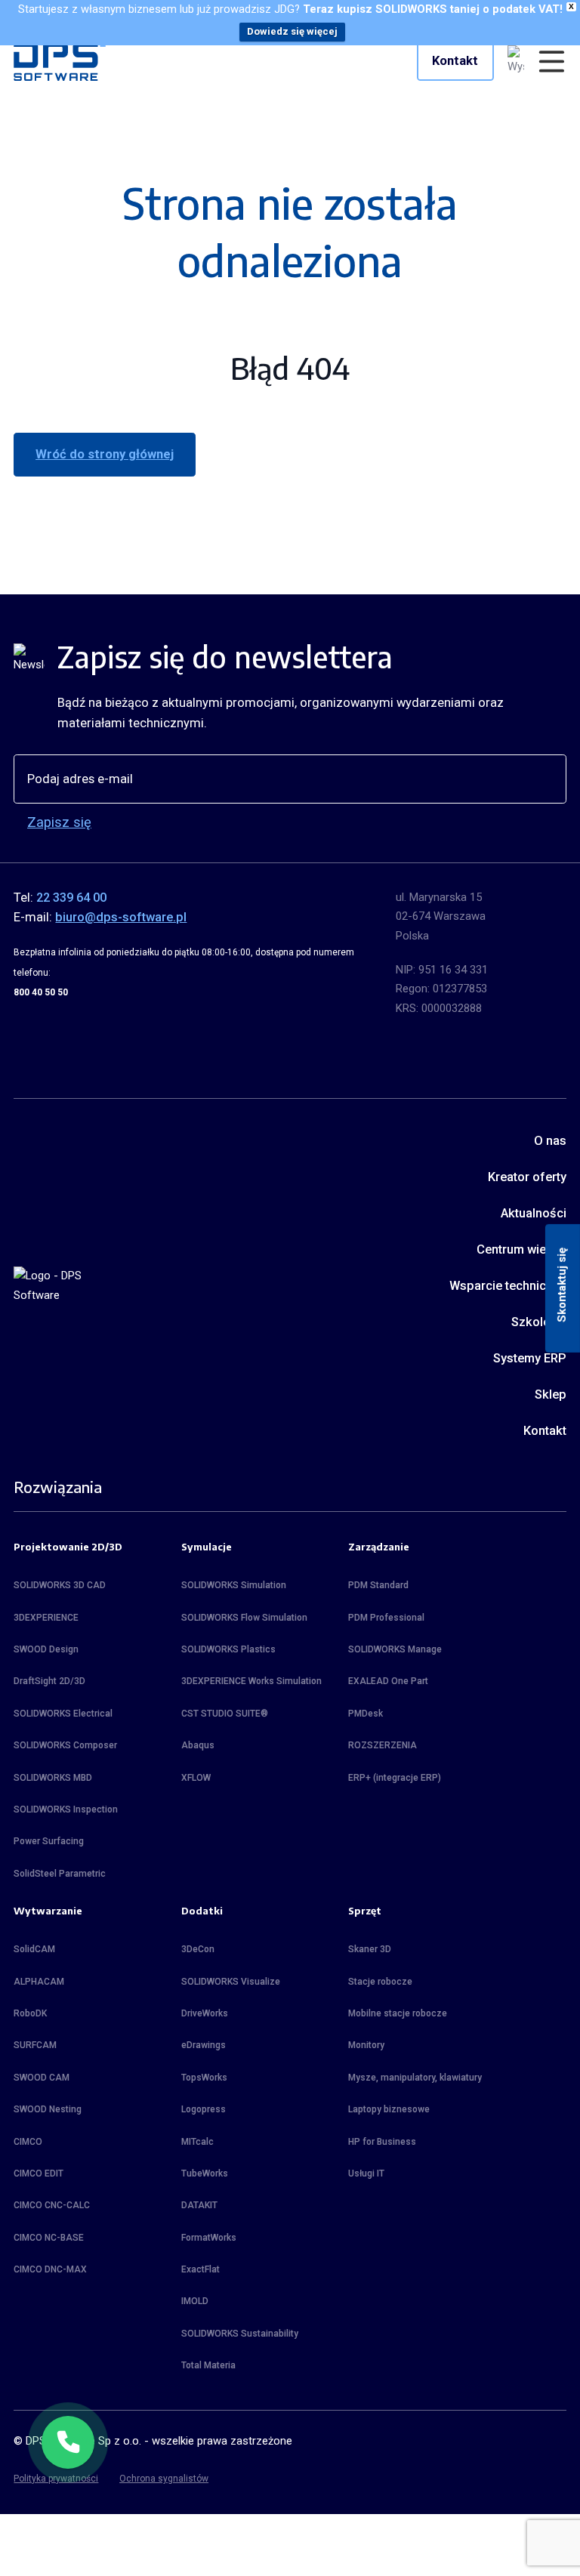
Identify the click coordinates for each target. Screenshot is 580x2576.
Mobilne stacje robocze (398, 2013)
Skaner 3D (370, 1949)
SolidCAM (34, 1949)
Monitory (366, 2045)
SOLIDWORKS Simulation (234, 1585)
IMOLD (195, 2301)
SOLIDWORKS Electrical (63, 1714)
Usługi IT (366, 2173)
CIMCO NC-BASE (49, 2238)
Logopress (204, 2109)
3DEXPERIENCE (46, 1618)
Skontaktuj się (562, 1284)
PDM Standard (378, 1585)
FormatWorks (209, 2238)
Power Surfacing (49, 1841)
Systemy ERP (529, 1358)
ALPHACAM (39, 1982)
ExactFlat (201, 2269)
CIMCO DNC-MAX (50, 2269)
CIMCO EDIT (39, 2173)
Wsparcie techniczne (507, 1286)
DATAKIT (199, 2205)
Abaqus (198, 1745)
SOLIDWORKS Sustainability (240, 2334)
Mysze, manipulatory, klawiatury (415, 2078)
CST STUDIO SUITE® (225, 1714)
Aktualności (533, 1213)
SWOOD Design (46, 1649)
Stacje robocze (380, 1982)
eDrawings (204, 2045)
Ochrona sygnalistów (164, 2479)
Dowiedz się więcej (292, 31)
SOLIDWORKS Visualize (231, 1982)
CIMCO (28, 2142)
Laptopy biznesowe (389, 2109)
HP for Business (382, 2142)
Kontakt (455, 61)
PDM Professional (386, 1618)
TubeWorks (205, 2173)
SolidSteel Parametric (60, 1874)
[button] (68, 2442)
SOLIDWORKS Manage (395, 1649)
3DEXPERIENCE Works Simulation (251, 1681)
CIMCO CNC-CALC (52, 2205)
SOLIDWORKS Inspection (66, 1809)
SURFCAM (35, 2045)
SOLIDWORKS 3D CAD (60, 1585)
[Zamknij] (94, 2417)
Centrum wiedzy (521, 1249)
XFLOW (196, 1778)
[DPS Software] (60, 61)
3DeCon (198, 1949)
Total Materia (208, 2365)
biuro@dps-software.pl (121, 917)
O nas (550, 1141)
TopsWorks (204, 2078)
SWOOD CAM (42, 2078)
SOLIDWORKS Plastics (228, 1649)
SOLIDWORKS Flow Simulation (244, 1618)
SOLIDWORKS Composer (65, 1745)
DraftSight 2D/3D (49, 1681)
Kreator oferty (527, 1177)
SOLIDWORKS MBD (53, 1778)
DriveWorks (205, 2013)
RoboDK (30, 2013)
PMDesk (366, 1714)
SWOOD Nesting (48, 2109)
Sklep (550, 1394)
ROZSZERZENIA (383, 1745)
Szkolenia (538, 1322)
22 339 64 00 (71, 898)
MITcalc (197, 2142)
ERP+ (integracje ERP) (395, 1778)
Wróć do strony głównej (105, 454)
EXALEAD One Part (388, 1681)
